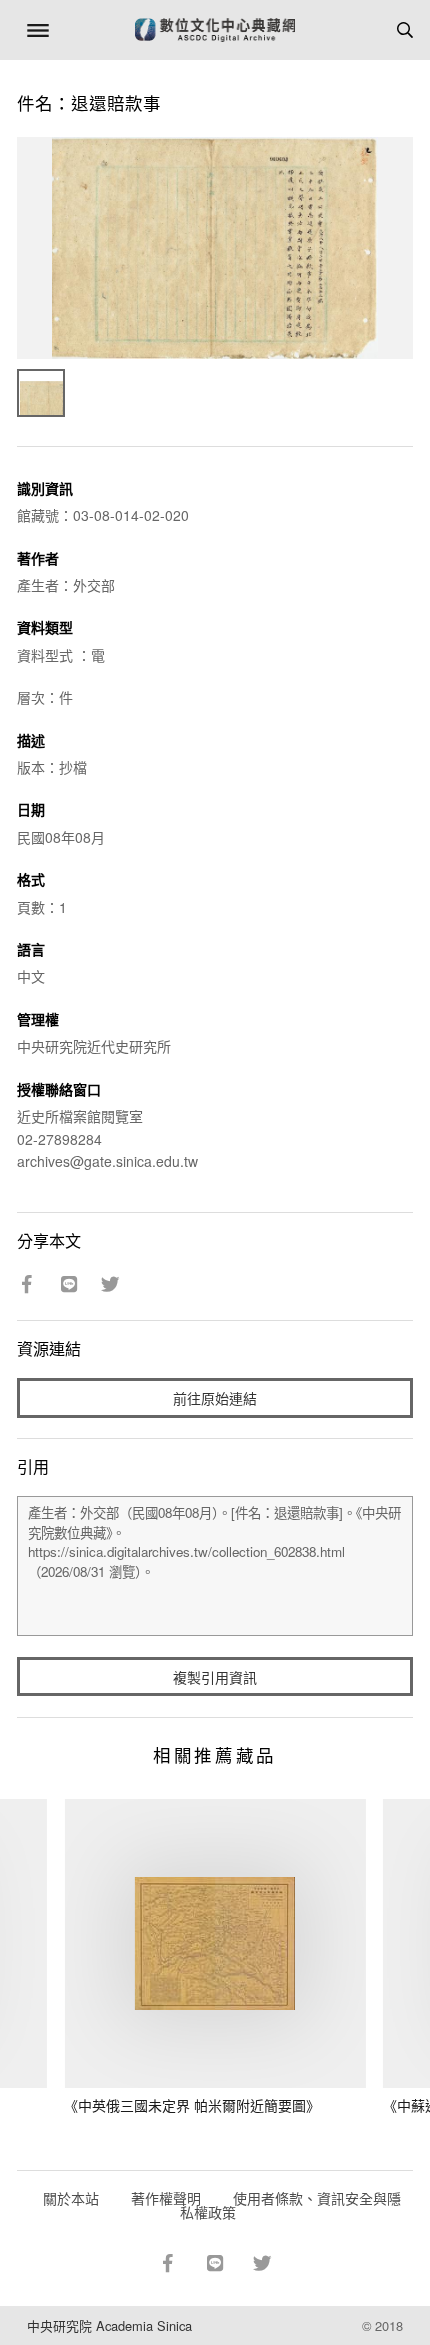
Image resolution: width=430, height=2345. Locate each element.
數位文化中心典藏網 (215, 30)
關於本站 (71, 2198)
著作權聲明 (166, 2198)
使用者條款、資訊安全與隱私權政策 (290, 2205)
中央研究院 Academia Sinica (109, 2325)
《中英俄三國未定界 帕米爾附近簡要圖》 (192, 2105)
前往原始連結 (215, 1398)
